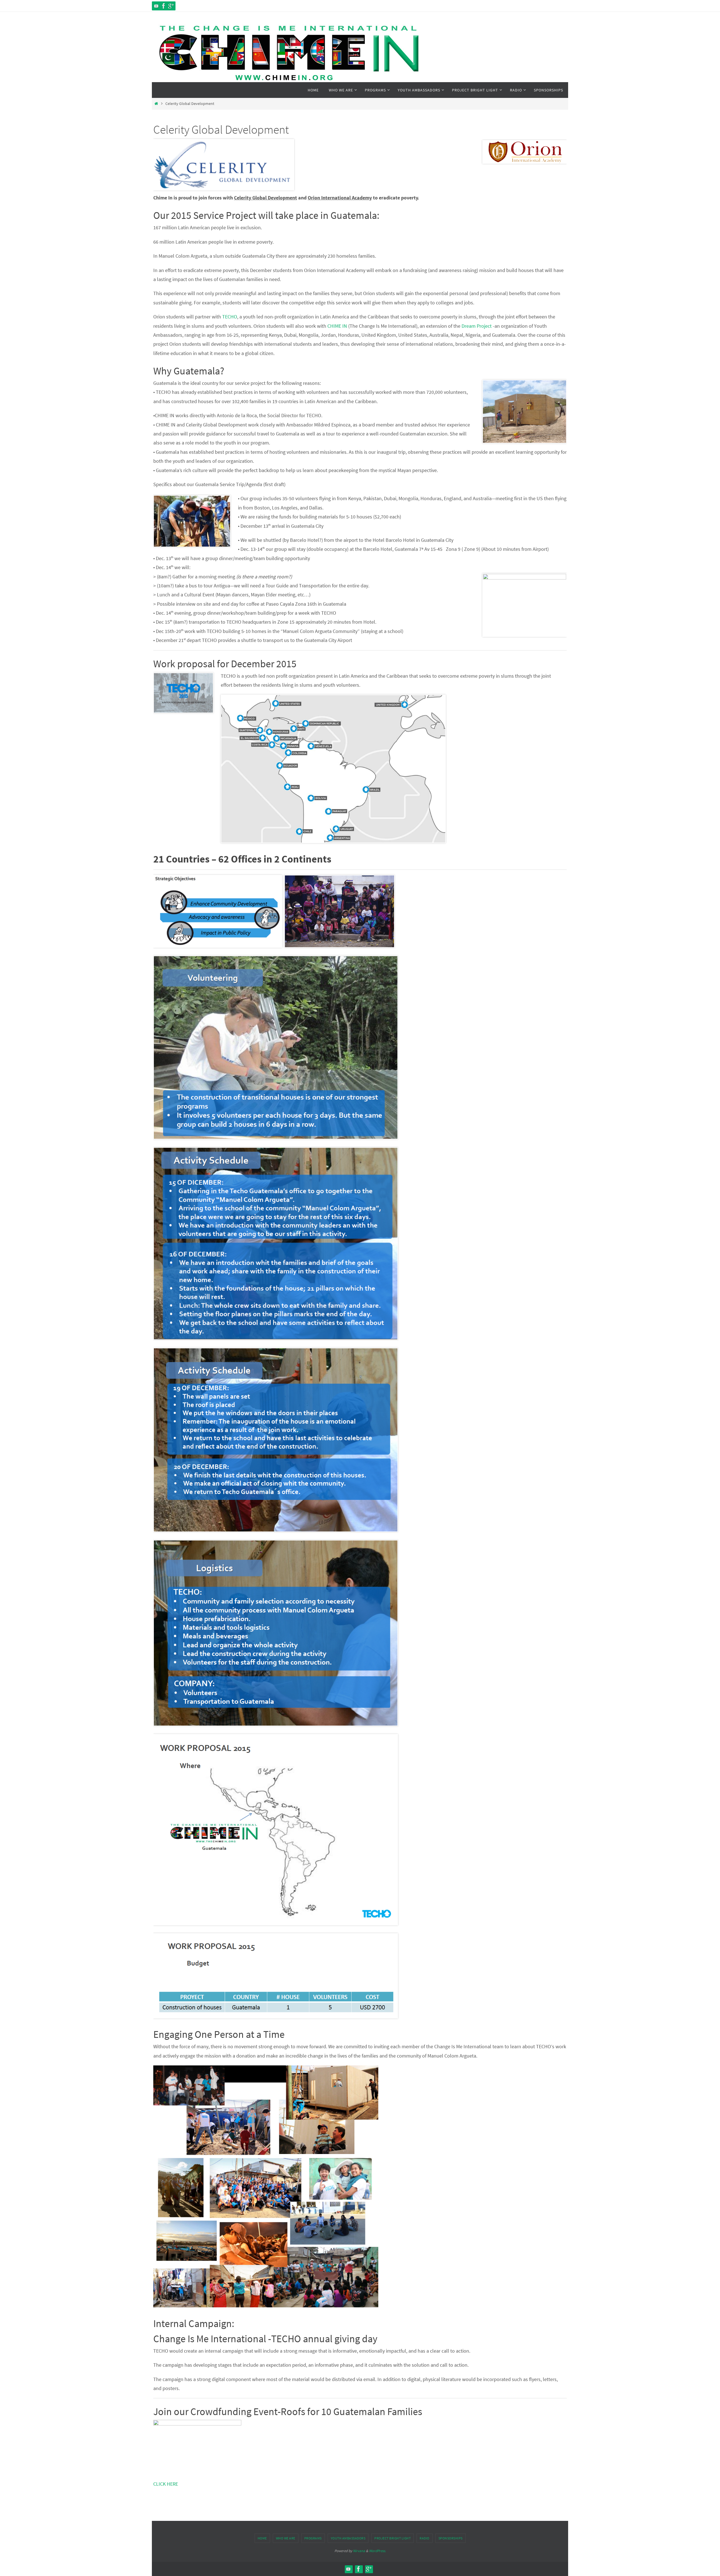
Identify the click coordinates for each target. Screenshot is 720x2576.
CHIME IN (337, 326)
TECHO (230, 317)
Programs (313, 2538)
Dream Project (477, 326)
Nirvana (359, 2551)
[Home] (156, 104)
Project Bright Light (392, 2538)
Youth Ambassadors (348, 2538)
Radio (425, 2538)
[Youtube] (156, 6)
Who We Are (286, 2538)
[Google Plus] (171, 6)
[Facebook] (164, 6)
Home (262, 2538)
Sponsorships (451, 2538)
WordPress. (377, 2551)
